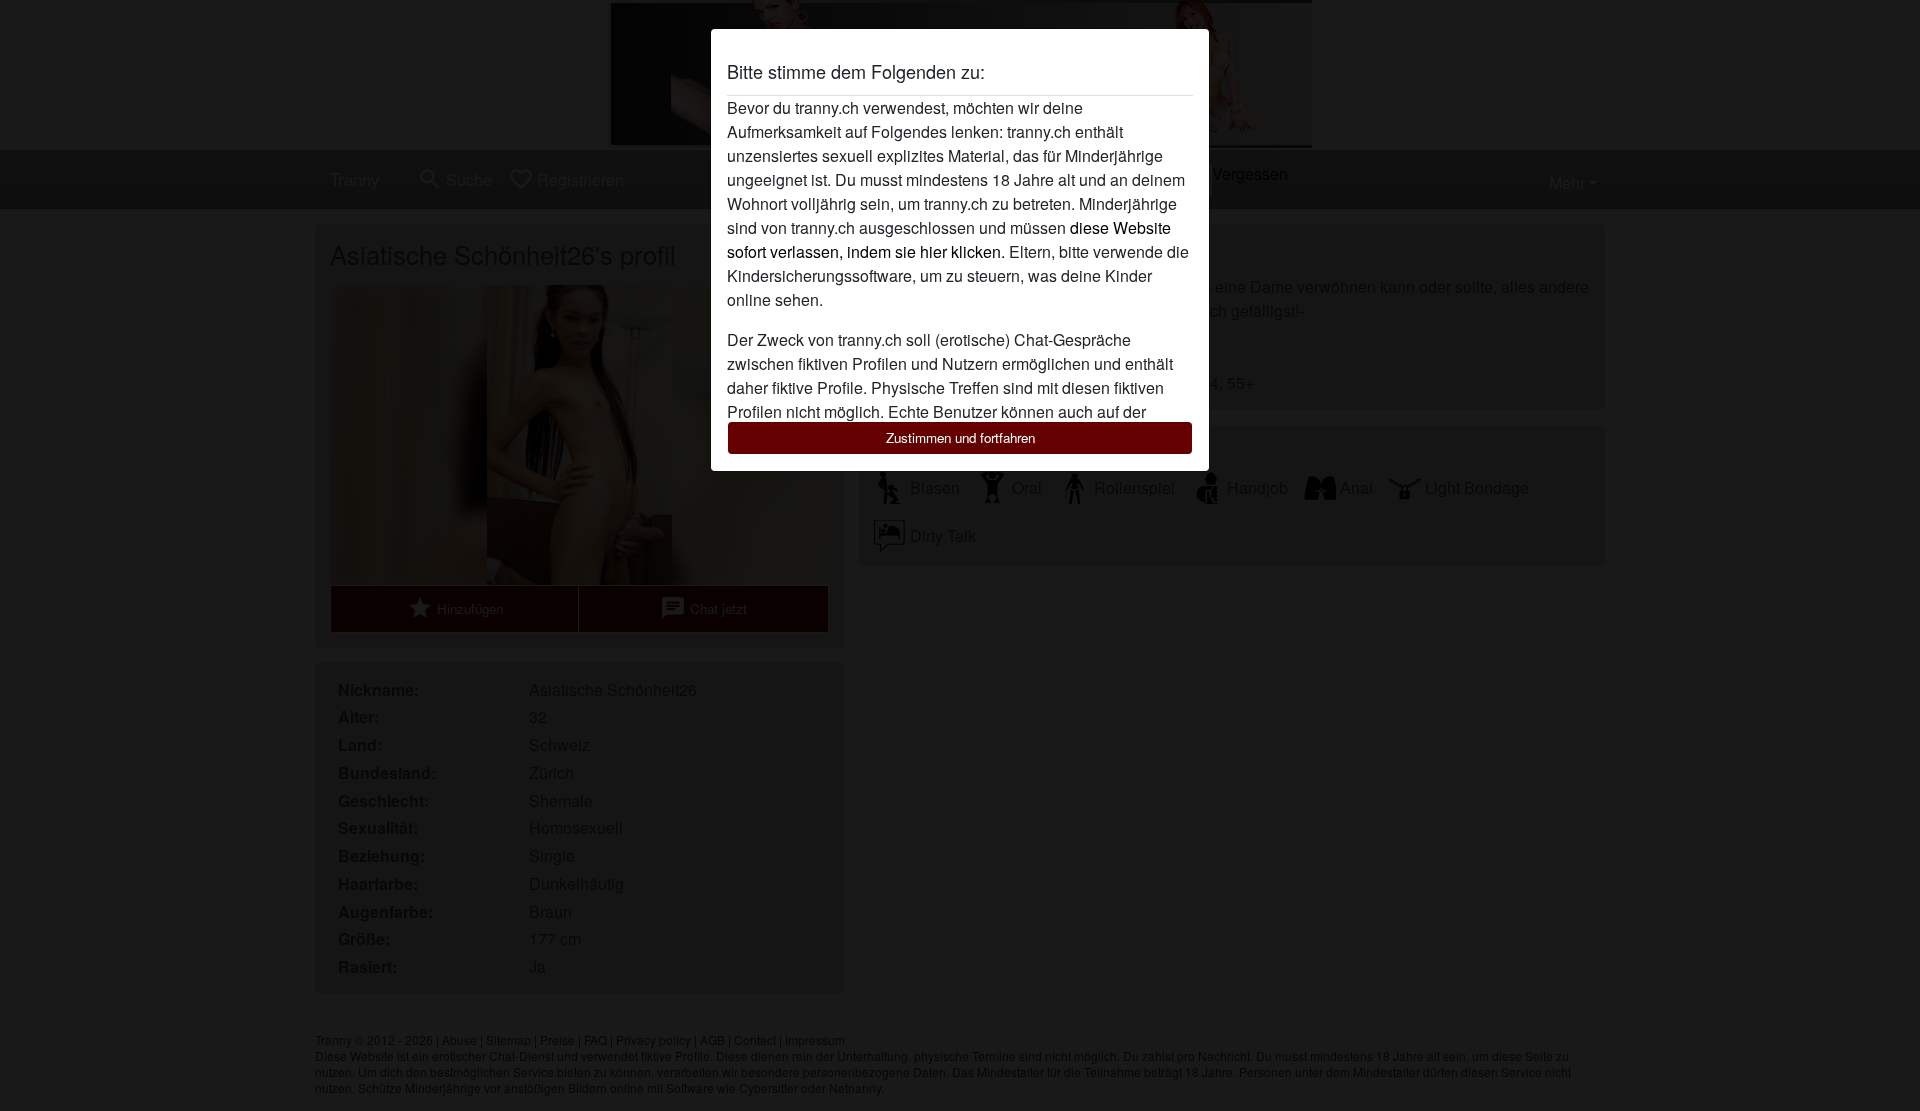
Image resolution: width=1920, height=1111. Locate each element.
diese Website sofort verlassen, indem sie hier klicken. (949, 239)
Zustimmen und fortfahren (960, 437)
